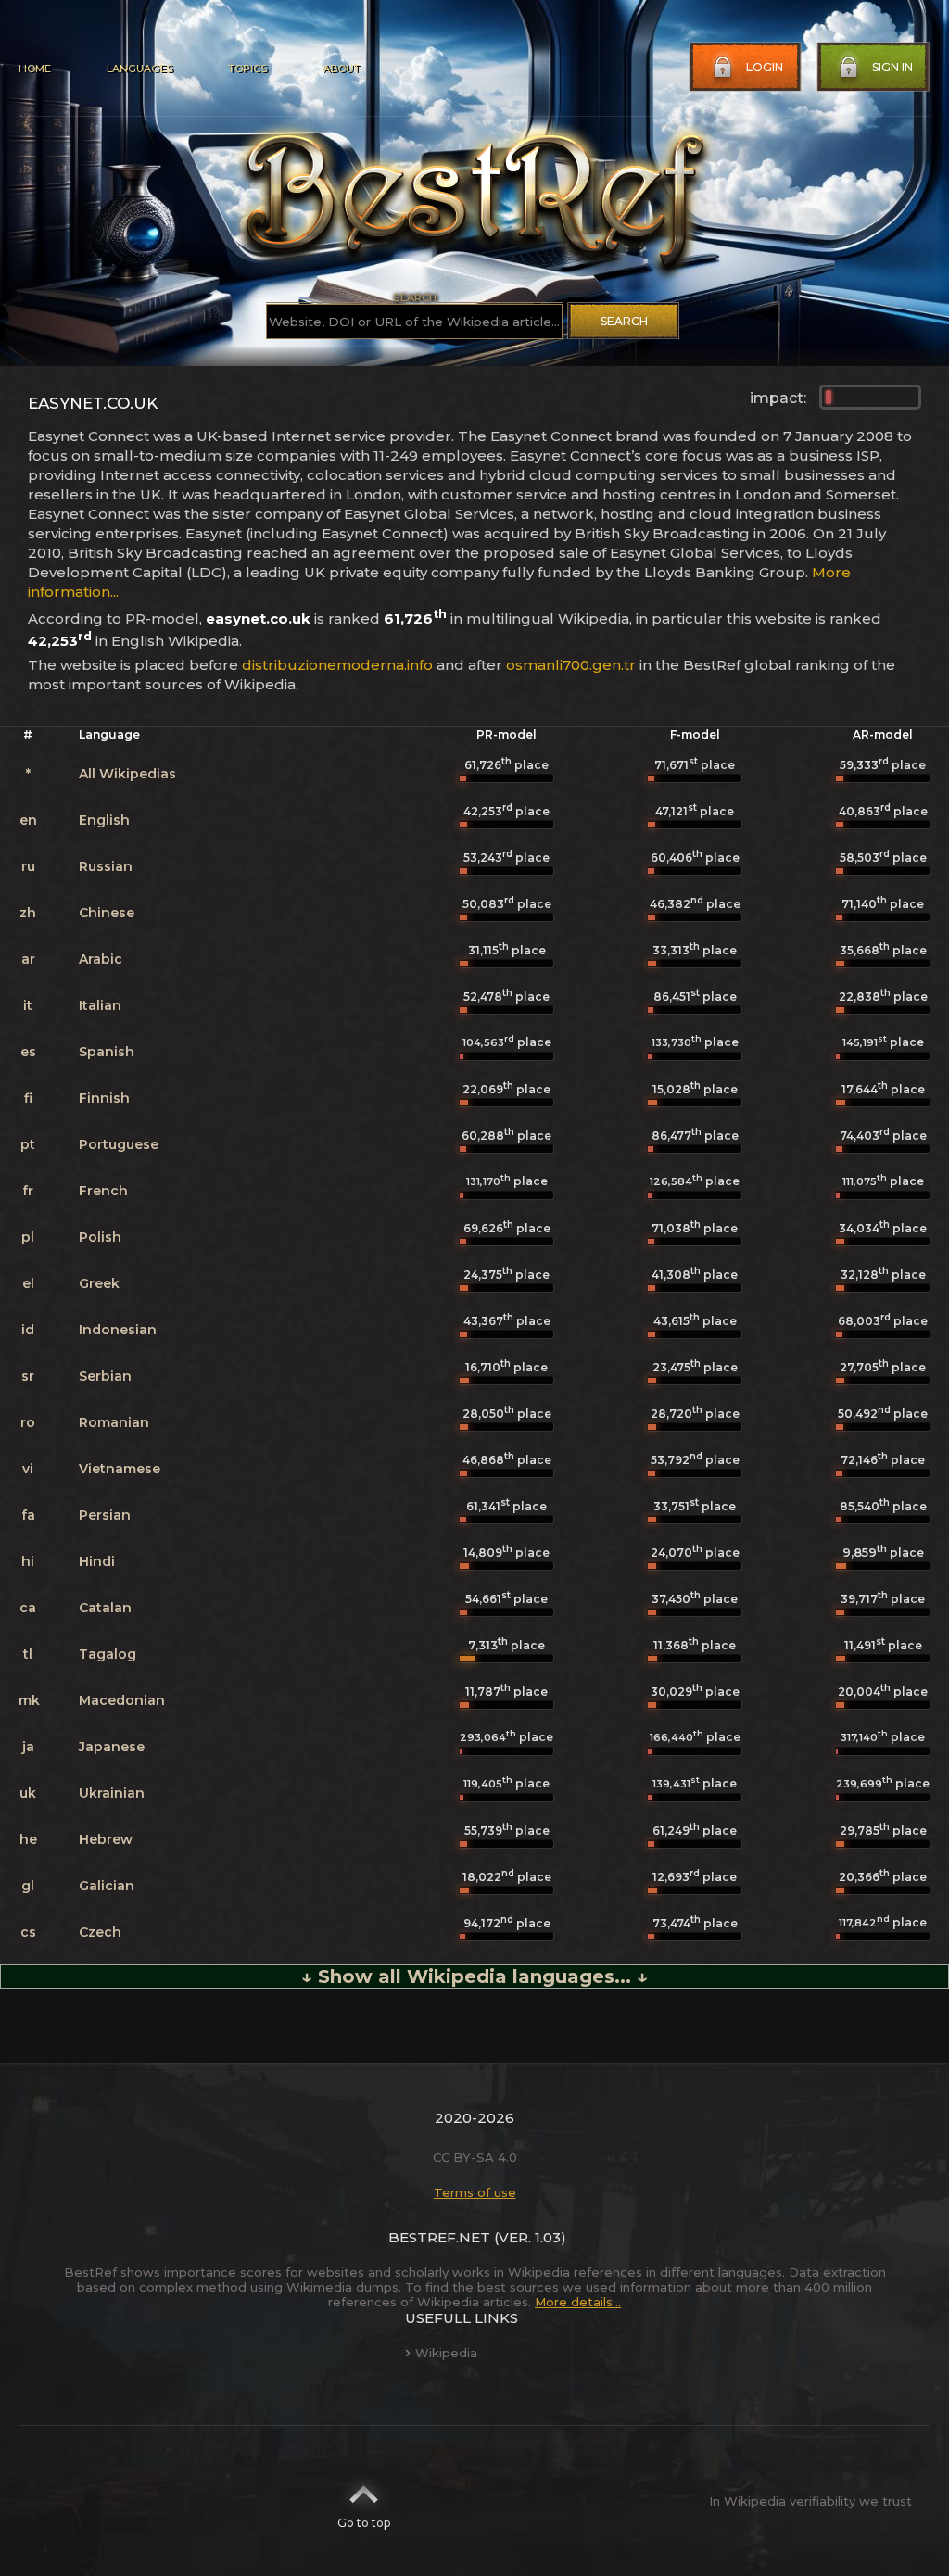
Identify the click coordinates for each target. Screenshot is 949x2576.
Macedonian (122, 1700)
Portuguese (119, 1144)
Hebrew (106, 1839)
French (103, 1191)
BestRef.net (439, 2237)
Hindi (97, 1561)
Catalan (105, 1608)
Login (765, 67)
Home (35, 69)
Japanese (112, 1747)
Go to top (364, 2523)
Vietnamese (120, 1469)
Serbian (105, 1376)
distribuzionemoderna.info (337, 665)
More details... (578, 2302)
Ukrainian (112, 1793)
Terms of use (475, 2192)
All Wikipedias (127, 774)
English (104, 820)
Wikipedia (446, 2353)
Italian (100, 1005)
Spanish (107, 1052)
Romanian (114, 1422)
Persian (105, 1515)
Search (624, 321)
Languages (139, 69)
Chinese (107, 913)
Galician (107, 1886)
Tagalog (108, 1654)
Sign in (892, 67)
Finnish (104, 1098)
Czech (100, 1932)
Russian (106, 866)
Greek (99, 1283)
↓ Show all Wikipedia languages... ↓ (474, 1976)
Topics (247, 69)
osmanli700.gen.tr (571, 665)
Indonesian (118, 1330)
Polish (100, 1237)
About (341, 69)
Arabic (101, 959)
